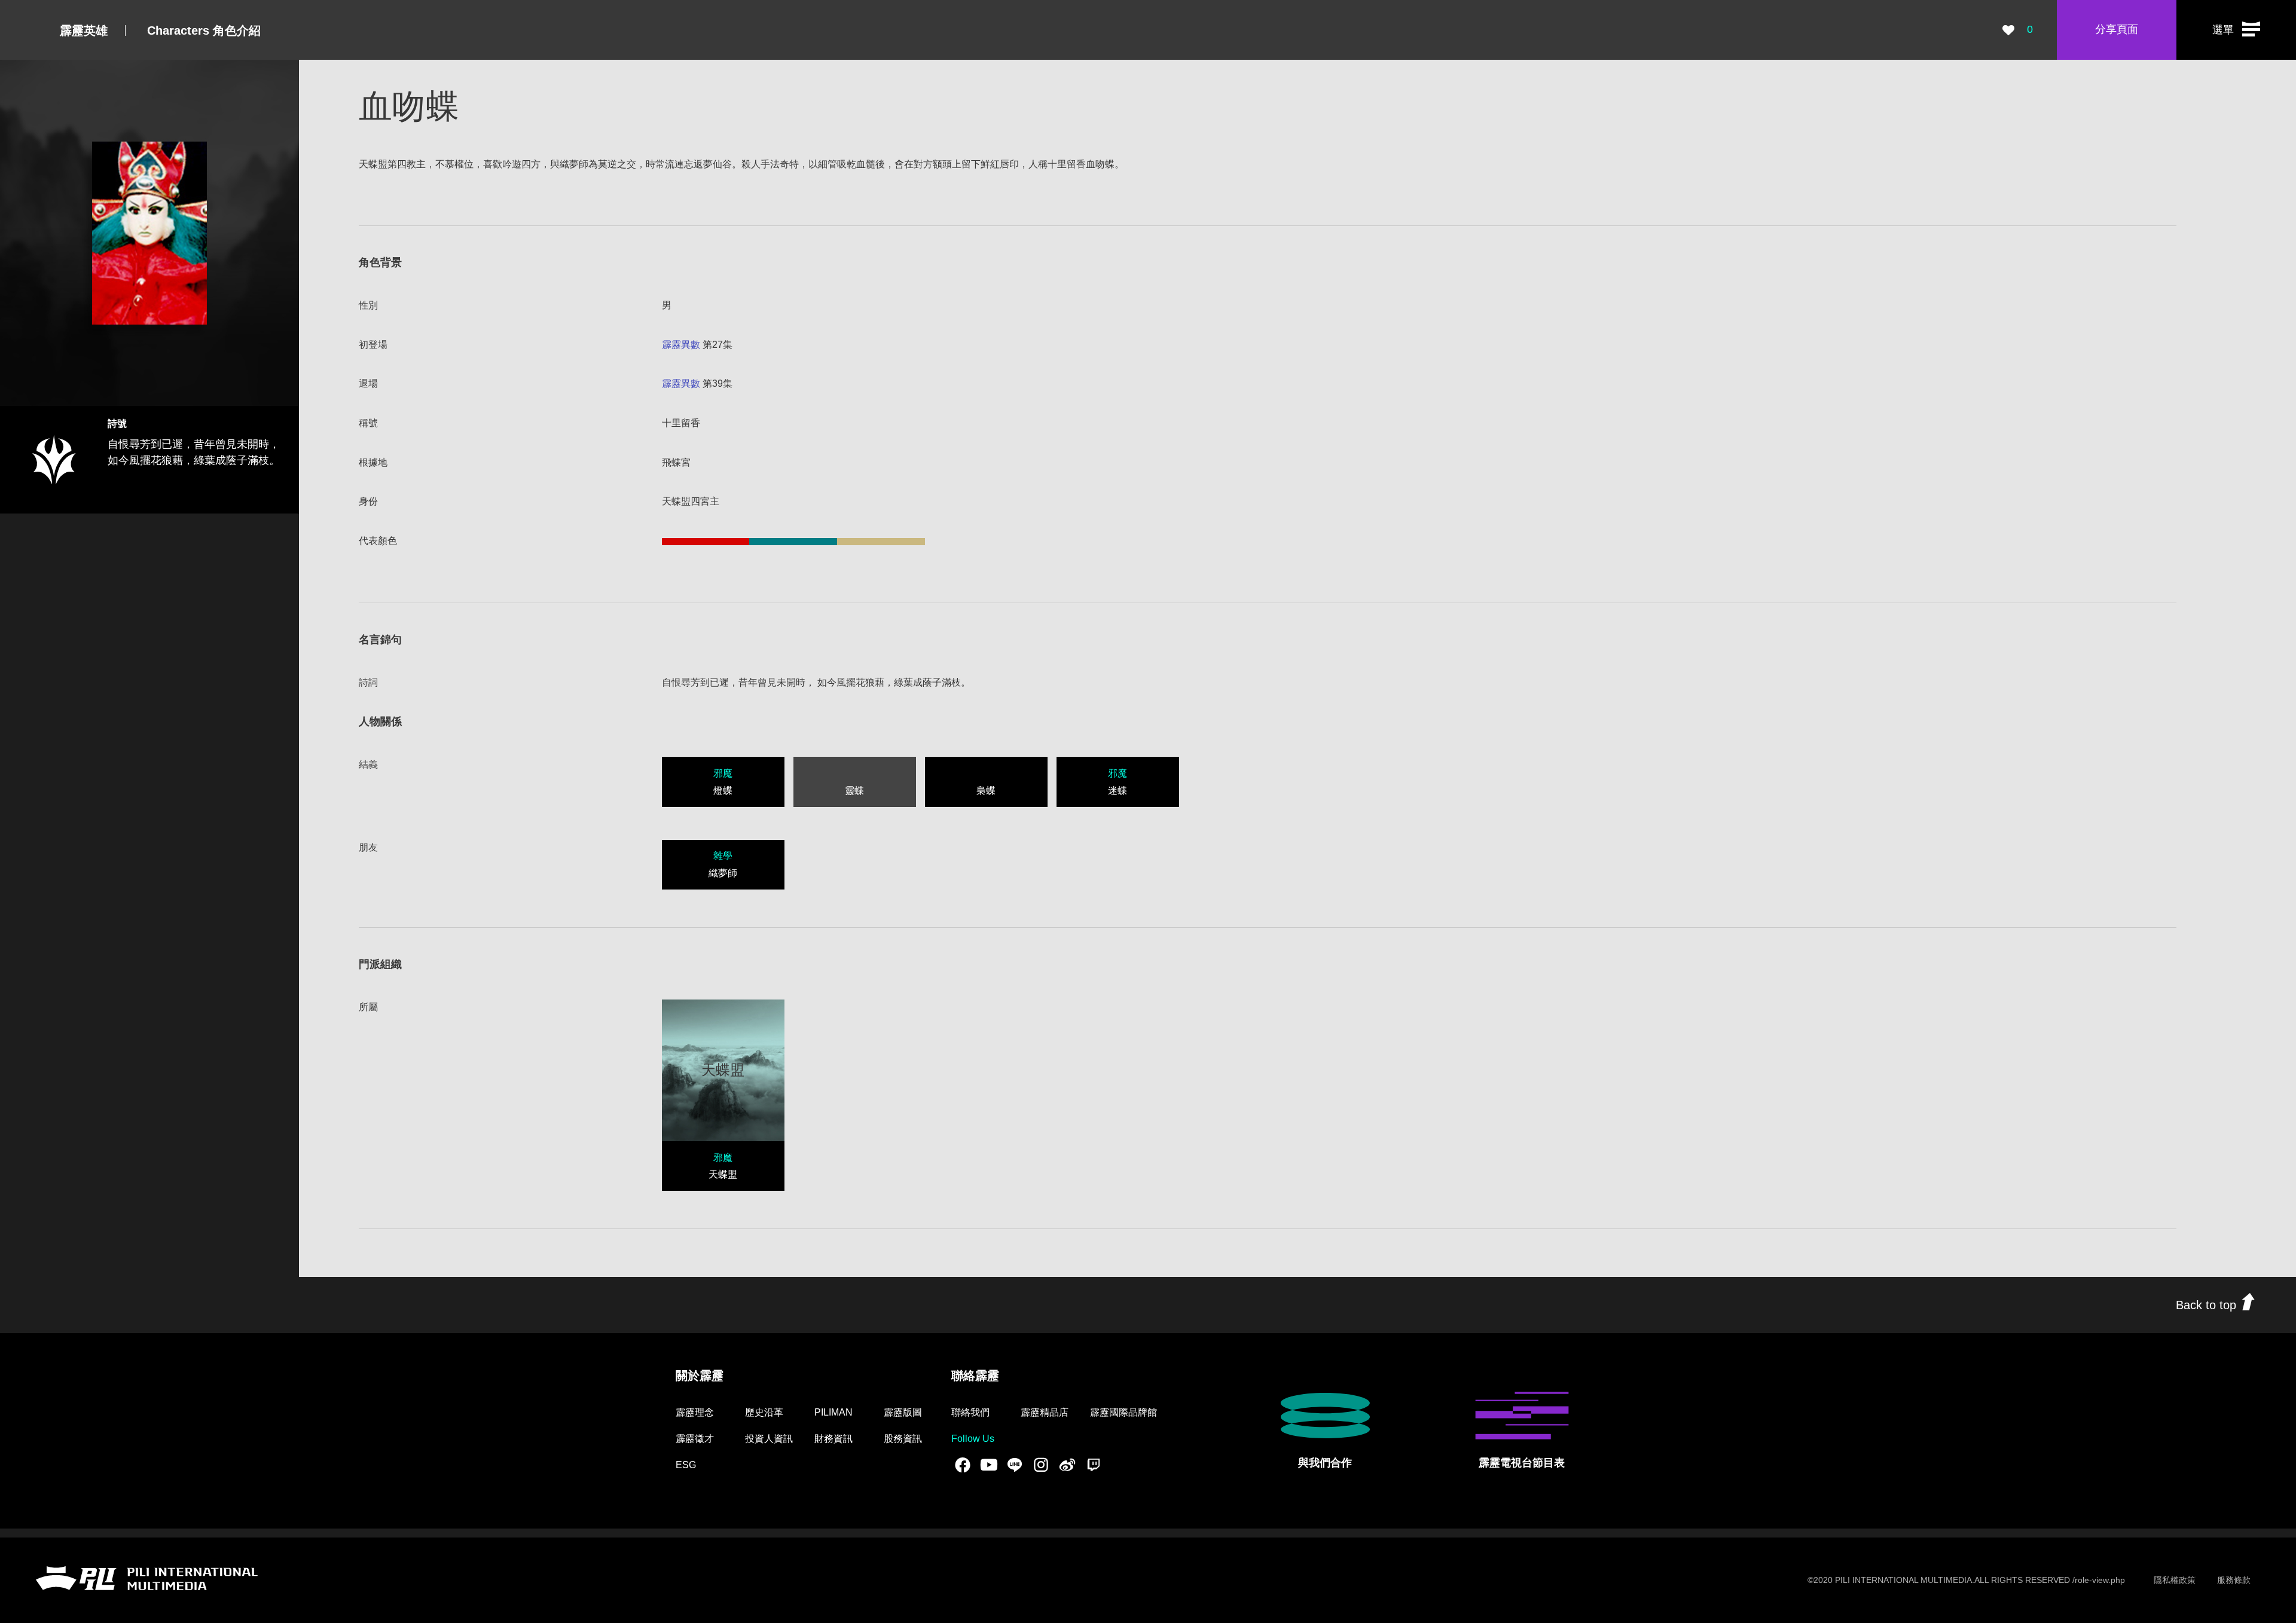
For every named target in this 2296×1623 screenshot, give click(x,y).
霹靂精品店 (1045, 1412)
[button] (2236, 30)
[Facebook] (963, 1465)
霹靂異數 (681, 345)
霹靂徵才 (695, 1439)
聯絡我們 (970, 1412)
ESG (686, 1465)
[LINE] (1015, 1465)
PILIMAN (833, 1412)
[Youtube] (989, 1465)
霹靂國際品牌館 (1123, 1412)
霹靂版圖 (903, 1412)
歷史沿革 (764, 1412)
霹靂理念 (695, 1412)
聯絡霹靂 (975, 1376)
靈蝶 (854, 791)
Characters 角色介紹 (204, 30)
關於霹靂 (700, 1376)
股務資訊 (903, 1439)
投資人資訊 (769, 1439)
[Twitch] (1094, 1465)
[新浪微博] (1067, 1465)
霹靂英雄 (84, 30)
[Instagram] (1041, 1465)
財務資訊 (833, 1439)
